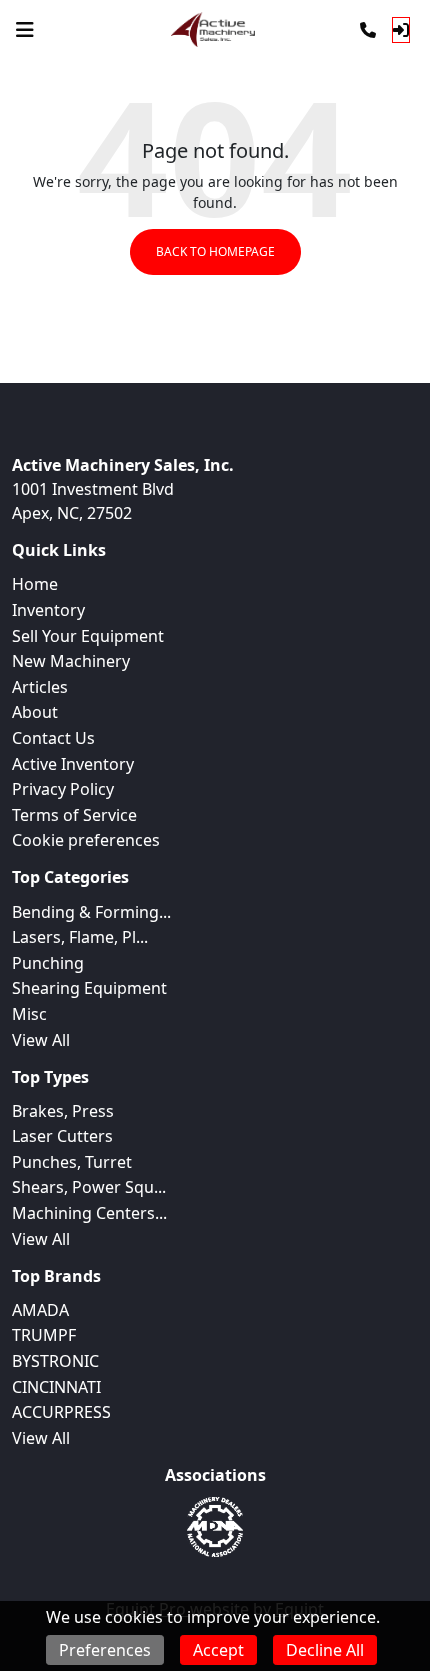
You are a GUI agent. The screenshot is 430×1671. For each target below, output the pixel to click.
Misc (29, 1014)
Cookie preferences (86, 840)
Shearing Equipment (89, 988)
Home (35, 584)
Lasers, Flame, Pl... (80, 937)
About (35, 712)
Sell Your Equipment (88, 636)
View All (41, 1040)
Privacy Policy (63, 789)
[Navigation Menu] (25, 30)
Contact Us (53, 738)
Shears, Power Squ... (89, 1187)
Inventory (48, 610)
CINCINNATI (56, 1387)
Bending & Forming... (91, 912)
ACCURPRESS (61, 1412)
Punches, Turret (72, 1162)
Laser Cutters (62, 1136)
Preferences (105, 1650)
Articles (40, 687)
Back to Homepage (215, 251)
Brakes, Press (63, 1111)
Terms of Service (74, 815)
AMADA (40, 1310)
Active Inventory (73, 764)
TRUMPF (44, 1335)
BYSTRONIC (55, 1361)
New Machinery (71, 661)
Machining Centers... (89, 1213)
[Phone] (368, 30)
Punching (48, 963)
